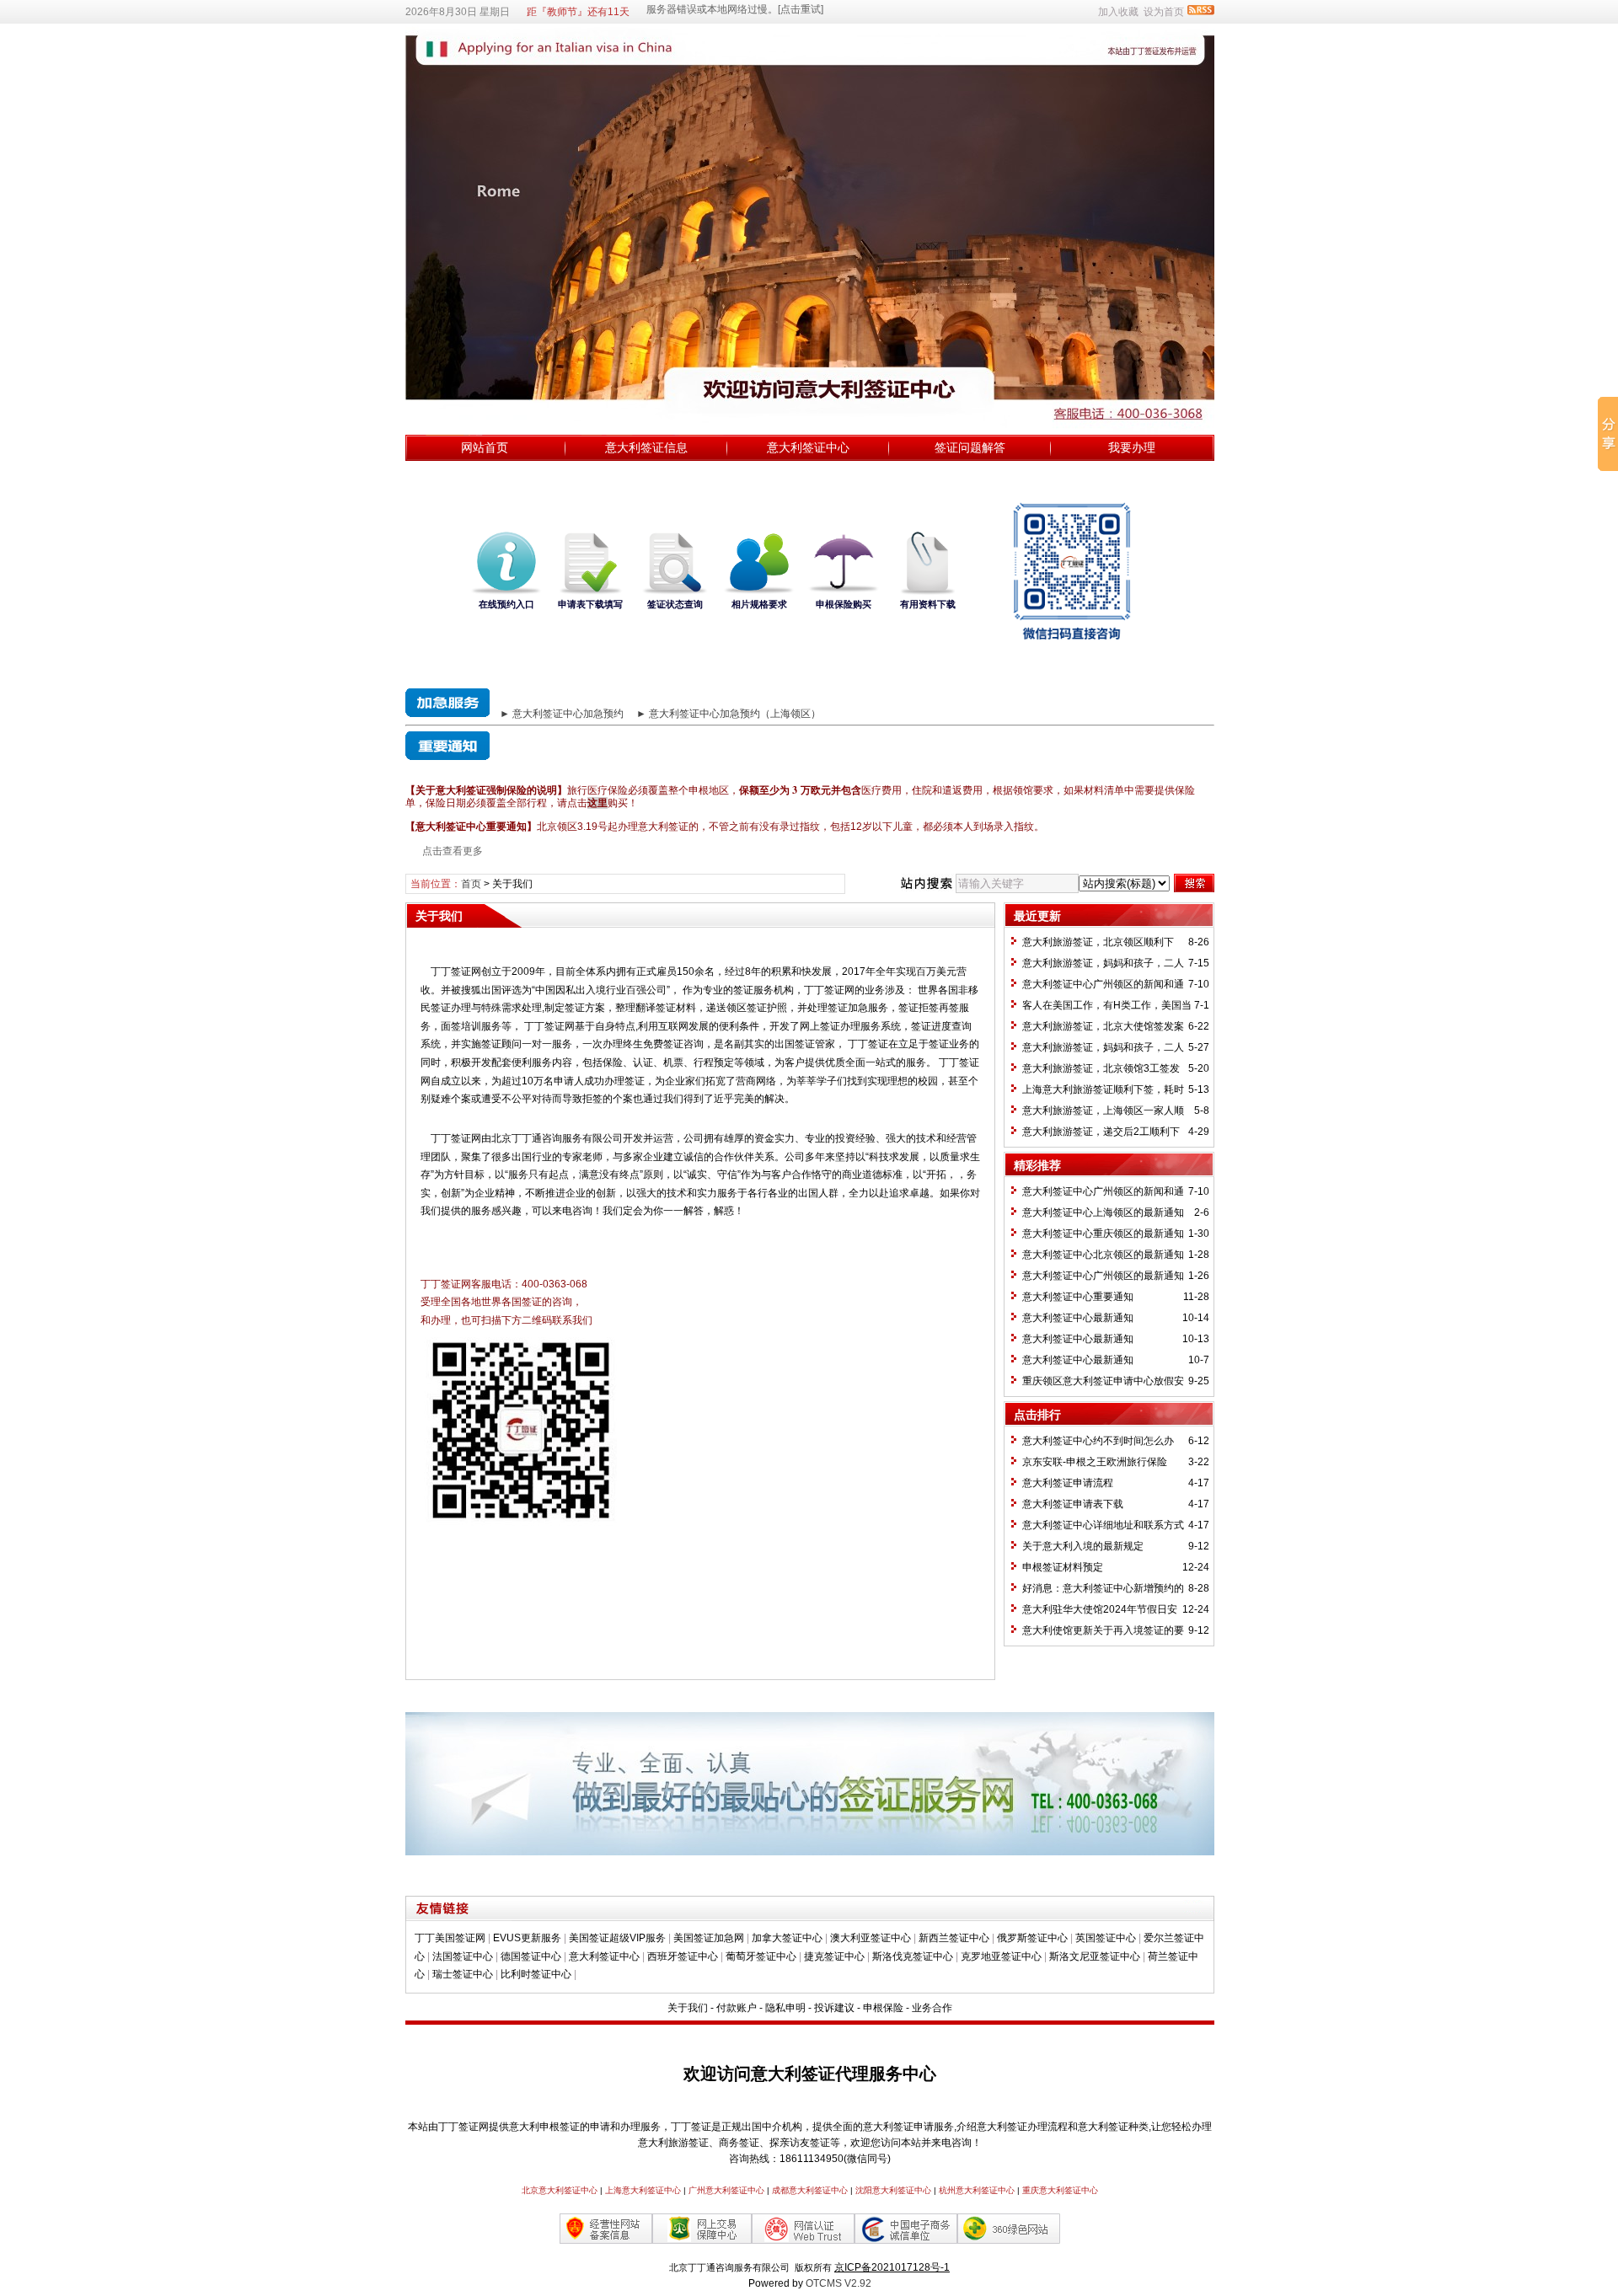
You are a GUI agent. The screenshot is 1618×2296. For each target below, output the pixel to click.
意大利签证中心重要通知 (1078, 1297)
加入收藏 (1118, 12)
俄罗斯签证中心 (1032, 1938)
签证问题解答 (970, 447)
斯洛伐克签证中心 (913, 1956)
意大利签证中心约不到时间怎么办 (1098, 1441)
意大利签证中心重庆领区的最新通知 (1103, 1234)
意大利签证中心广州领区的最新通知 (1103, 1276)
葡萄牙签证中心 (761, 1956)
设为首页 (1164, 12)
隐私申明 (785, 2008)
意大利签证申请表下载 (1073, 1504)
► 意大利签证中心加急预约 (562, 714)
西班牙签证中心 (683, 1956)
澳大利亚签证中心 (871, 1938)
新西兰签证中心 (954, 1938)
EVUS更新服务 (527, 1938)
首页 (471, 884)
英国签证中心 (1106, 1938)
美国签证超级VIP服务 (617, 1938)
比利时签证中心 (536, 1974)
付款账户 (737, 2008)
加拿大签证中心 (787, 1938)
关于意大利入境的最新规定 (1083, 1546)
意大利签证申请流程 (1068, 1483)
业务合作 (932, 2008)
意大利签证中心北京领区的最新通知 (1103, 1255)
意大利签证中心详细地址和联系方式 (1103, 1525)
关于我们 (688, 2008)
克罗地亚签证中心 (1001, 1956)
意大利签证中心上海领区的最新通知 (1103, 1212)
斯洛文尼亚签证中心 (1095, 1956)
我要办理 (1132, 447)
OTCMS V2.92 (838, 2283)
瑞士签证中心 (463, 1974)
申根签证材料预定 (1063, 1567)
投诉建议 (834, 2008)
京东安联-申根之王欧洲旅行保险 (1095, 1462)
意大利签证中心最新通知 (1078, 1318)
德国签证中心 (531, 1956)
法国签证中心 (463, 1956)
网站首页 (485, 447)
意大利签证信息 (646, 447)
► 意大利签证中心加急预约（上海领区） (729, 714)
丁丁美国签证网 (450, 1938)
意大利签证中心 (808, 447)
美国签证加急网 (709, 1938)
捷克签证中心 (834, 1956)
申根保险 (883, 2008)
